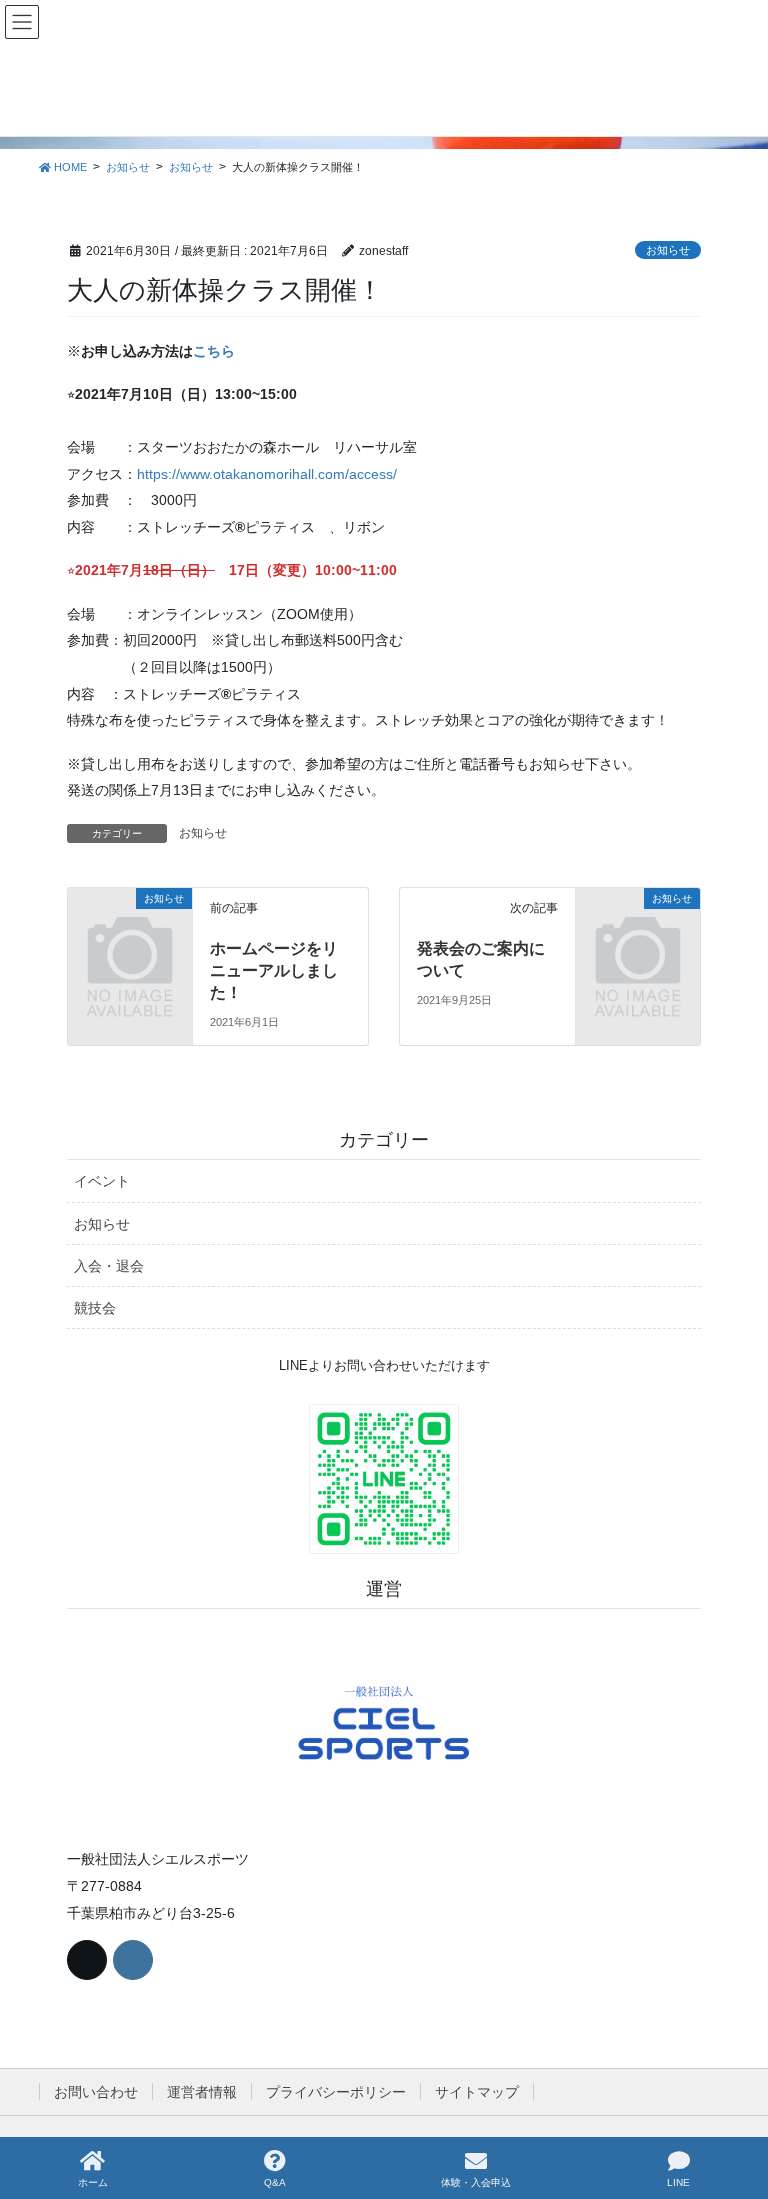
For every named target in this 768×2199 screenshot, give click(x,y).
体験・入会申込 (476, 2182)
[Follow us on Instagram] (133, 1960)
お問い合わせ (96, 2092)
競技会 (95, 1308)
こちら (214, 351)
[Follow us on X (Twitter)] (87, 1960)
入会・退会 (109, 1266)
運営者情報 (202, 2092)
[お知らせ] (130, 925)
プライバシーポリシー (336, 2092)
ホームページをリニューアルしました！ (274, 971)
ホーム (93, 2182)
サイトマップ (477, 2092)
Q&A (275, 2182)
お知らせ (668, 250)
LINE (678, 2182)
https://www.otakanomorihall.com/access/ (267, 474)
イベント (102, 1181)
